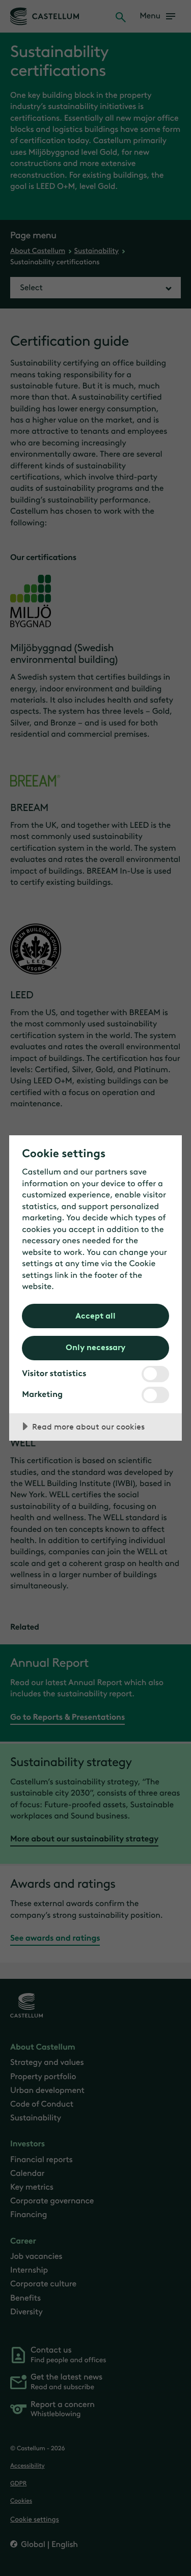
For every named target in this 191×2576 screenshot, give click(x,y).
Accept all (95, 1315)
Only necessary (95, 1347)
